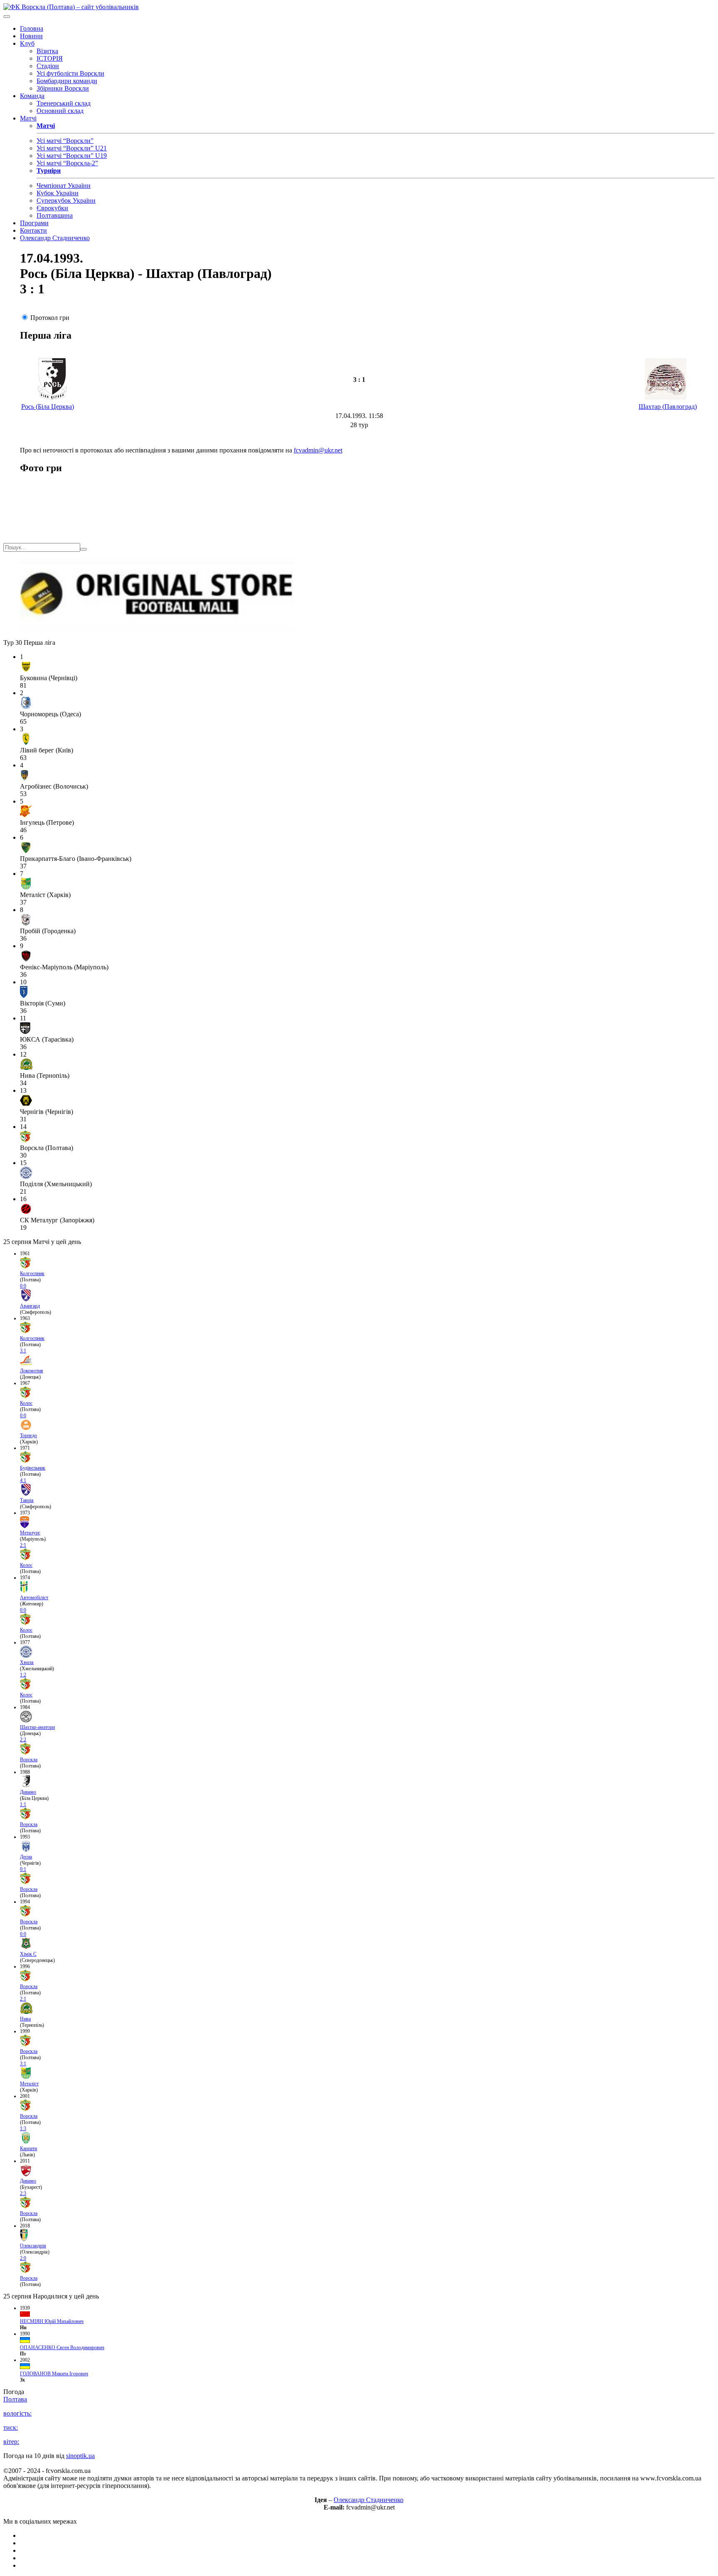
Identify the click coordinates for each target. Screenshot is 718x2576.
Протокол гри (50, 318)
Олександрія (33, 2246)
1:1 (23, 1804)
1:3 (23, 2129)
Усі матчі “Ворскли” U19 (72, 156)
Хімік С (28, 1954)
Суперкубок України (66, 200)
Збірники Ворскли (63, 88)
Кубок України (58, 193)
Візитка (47, 51)
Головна (32, 28)
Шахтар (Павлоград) (668, 407)
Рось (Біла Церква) (48, 407)
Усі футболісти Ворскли (70, 73)
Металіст (29, 2084)
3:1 (23, 1351)
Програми (34, 223)
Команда (32, 96)
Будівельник (33, 1468)
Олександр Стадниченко (55, 238)
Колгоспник (32, 1273)
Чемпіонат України (64, 186)
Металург (30, 1533)
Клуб (27, 43)
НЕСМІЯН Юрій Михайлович (52, 2321)
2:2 (23, 1740)
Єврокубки (52, 208)
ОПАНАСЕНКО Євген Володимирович (62, 2347)
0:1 (23, 1869)
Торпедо (28, 1435)
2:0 (23, 2258)
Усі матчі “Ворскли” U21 (72, 148)
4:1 (23, 1480)
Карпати (28, 2148)
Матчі (28, 118)
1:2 (23, 1675)
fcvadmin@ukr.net (318, 450)
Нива (25, 2019)
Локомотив (32, 1371)
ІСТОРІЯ (50, 58)
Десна (26, 1857)
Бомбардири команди (67, 81)
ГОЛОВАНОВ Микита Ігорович (54, 2374)
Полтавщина (55, 215)
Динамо (28, 1792)
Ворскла (29, 1760)
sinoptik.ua (80, 2456)
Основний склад (60, 111)
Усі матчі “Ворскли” (65, 141)
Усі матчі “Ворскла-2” (67, 163)
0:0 (23, 1286)
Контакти (33, 230)
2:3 (23, 2193)
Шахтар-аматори (37, 1727)
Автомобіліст (34, 1598)
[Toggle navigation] (7, 17)
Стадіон (48, 66)
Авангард (30, 1306)
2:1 (23, 1545)
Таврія (27, 1500)
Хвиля (27, 1662)
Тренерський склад (64, 103)
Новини (31, 36)
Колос (26, 1403)
